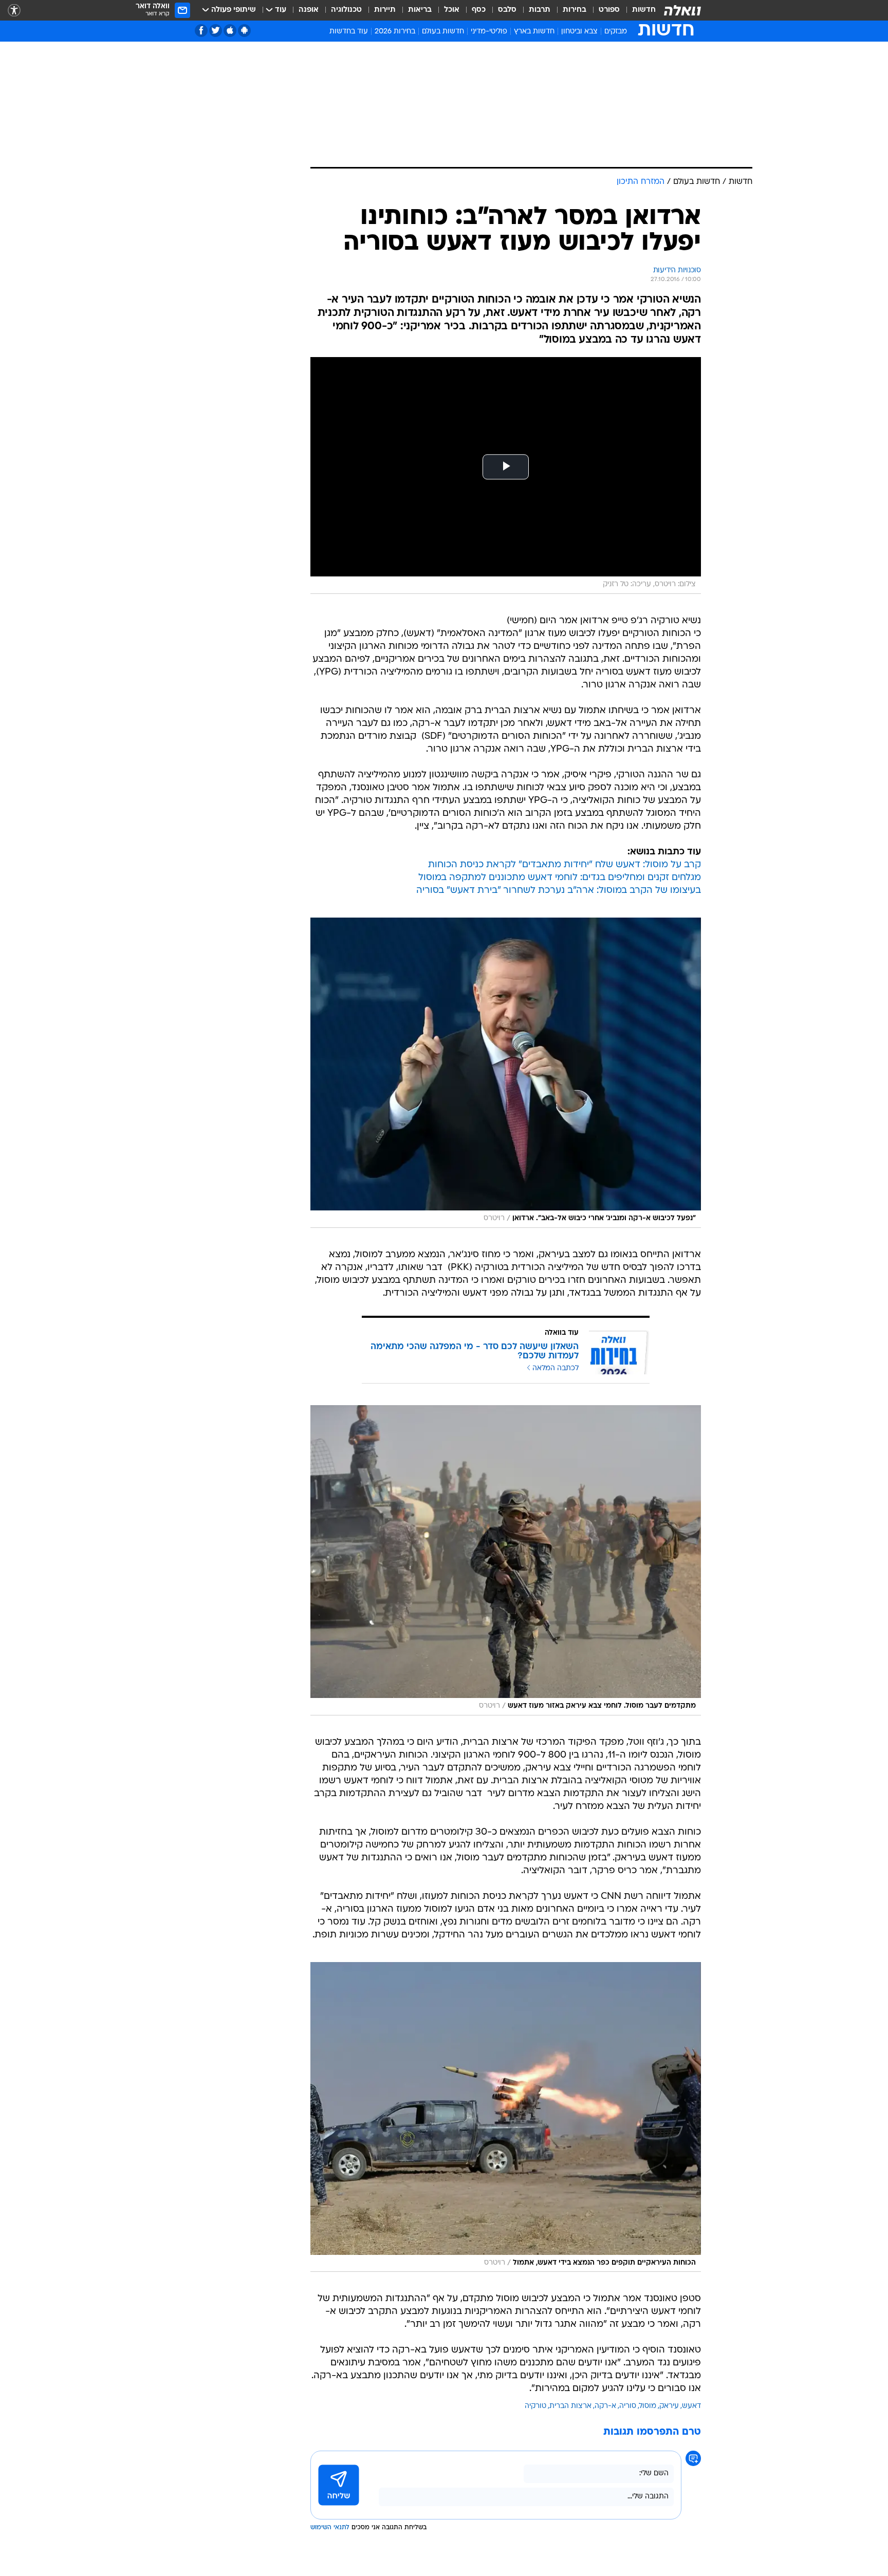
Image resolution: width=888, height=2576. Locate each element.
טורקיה (535, 2406)
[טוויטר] (216, 31)
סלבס (507, 10)
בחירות (575, 10)
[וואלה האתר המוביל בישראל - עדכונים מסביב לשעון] (682, 10)
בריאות (420, 10)
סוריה (628, 2406)
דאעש (691, 2406)
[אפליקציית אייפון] (230, 31)
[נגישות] (14, 11)
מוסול (648, 2406)
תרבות (540, 10)
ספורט (609, 10)
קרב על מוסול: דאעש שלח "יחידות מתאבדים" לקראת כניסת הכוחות (565, 865)
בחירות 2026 (395, 32)
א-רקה (605, 2406)
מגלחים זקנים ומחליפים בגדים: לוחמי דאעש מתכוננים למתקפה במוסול (560, 878)
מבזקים (616, 32)
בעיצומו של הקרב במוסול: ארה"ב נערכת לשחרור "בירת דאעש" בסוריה (559, 891)
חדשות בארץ (534, 32)
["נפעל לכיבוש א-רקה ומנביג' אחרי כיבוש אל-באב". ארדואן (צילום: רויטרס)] (506, 1073)
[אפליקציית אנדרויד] (244, 31)
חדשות (644, 10)
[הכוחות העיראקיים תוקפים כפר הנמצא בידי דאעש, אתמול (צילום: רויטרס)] (506, 2117)
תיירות (385, 10)
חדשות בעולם (443, 32)
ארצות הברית (570, 2406)
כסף (479, 10)
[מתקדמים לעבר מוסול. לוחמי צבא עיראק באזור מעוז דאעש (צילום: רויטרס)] (506, 1560)
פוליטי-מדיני (489, 32)
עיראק (669, 2406)
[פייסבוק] (201, 31)
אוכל (452, 10)
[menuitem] (638, 10)
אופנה (309, 10)
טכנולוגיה (346, 10)
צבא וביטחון (579, 32)
